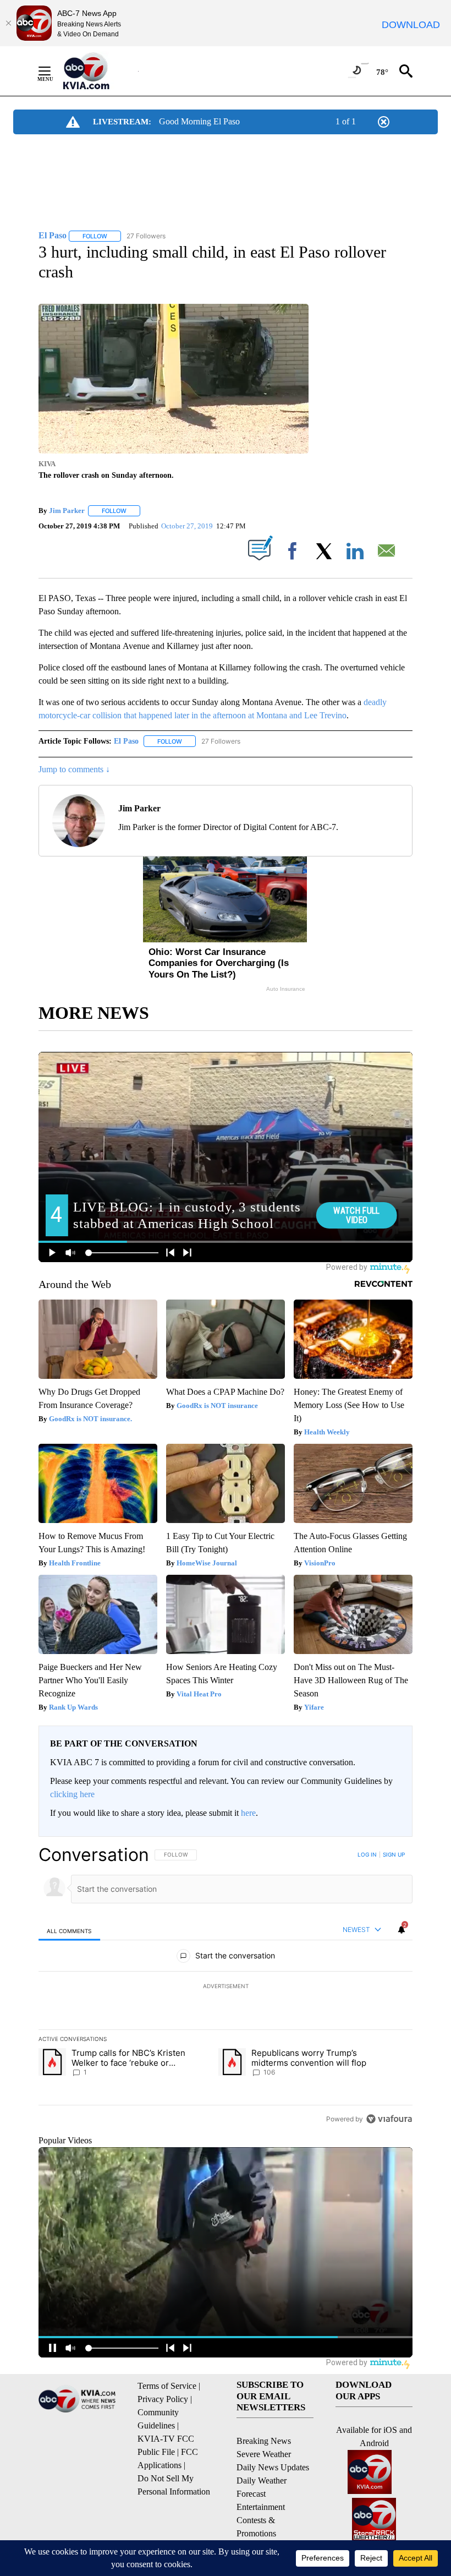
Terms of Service (167, 2386)
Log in (367, 1854)
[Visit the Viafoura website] (389, 2119)
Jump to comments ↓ (74, 769)
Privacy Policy (163, 2399)
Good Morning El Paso (199, 121)
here (248, 1813)
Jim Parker (67, 511)
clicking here (72, 1794)
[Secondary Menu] (53, 71)
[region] (226, 1986)
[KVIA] (98, 71)
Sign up (394, 1854)
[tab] (69, 1931)
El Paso (126, 741)
